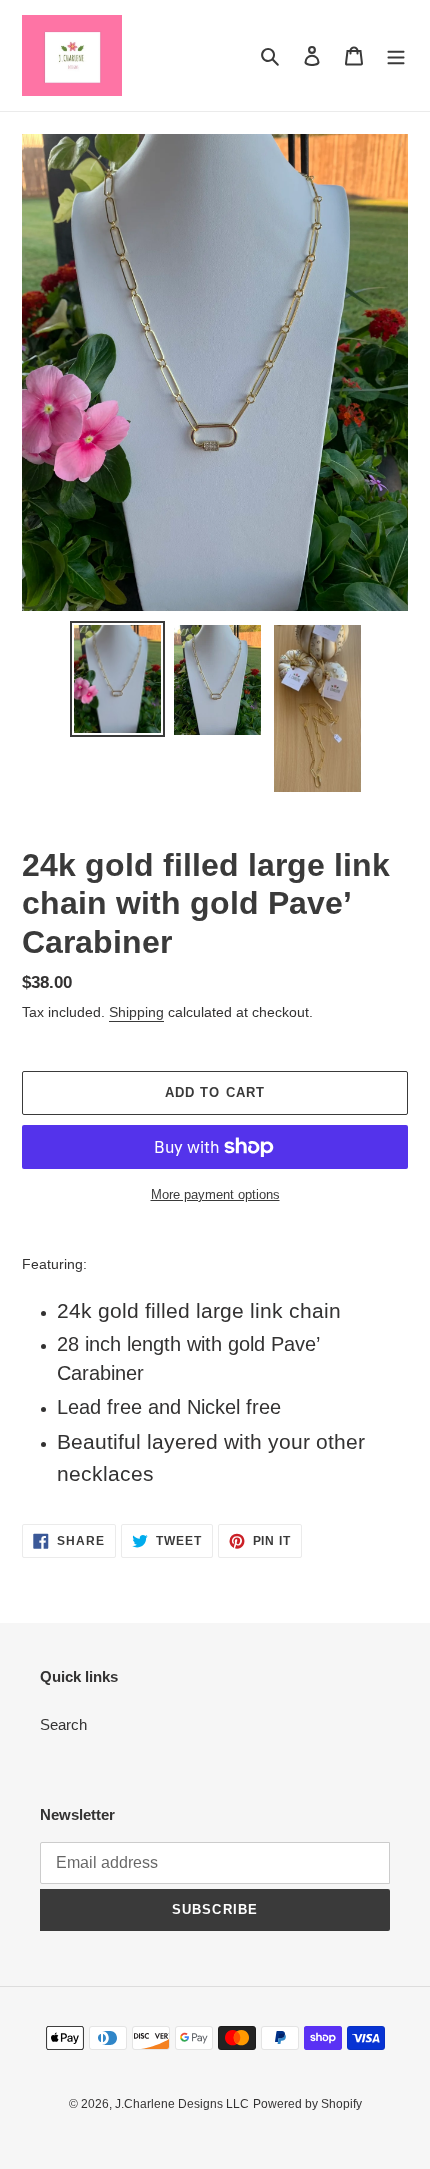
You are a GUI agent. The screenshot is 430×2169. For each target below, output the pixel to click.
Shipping (136, 1012)
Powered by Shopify (307, 2104)
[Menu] (396, 55)
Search (63, 1724)
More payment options (215, 1194)
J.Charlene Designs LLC (182, 2104)
